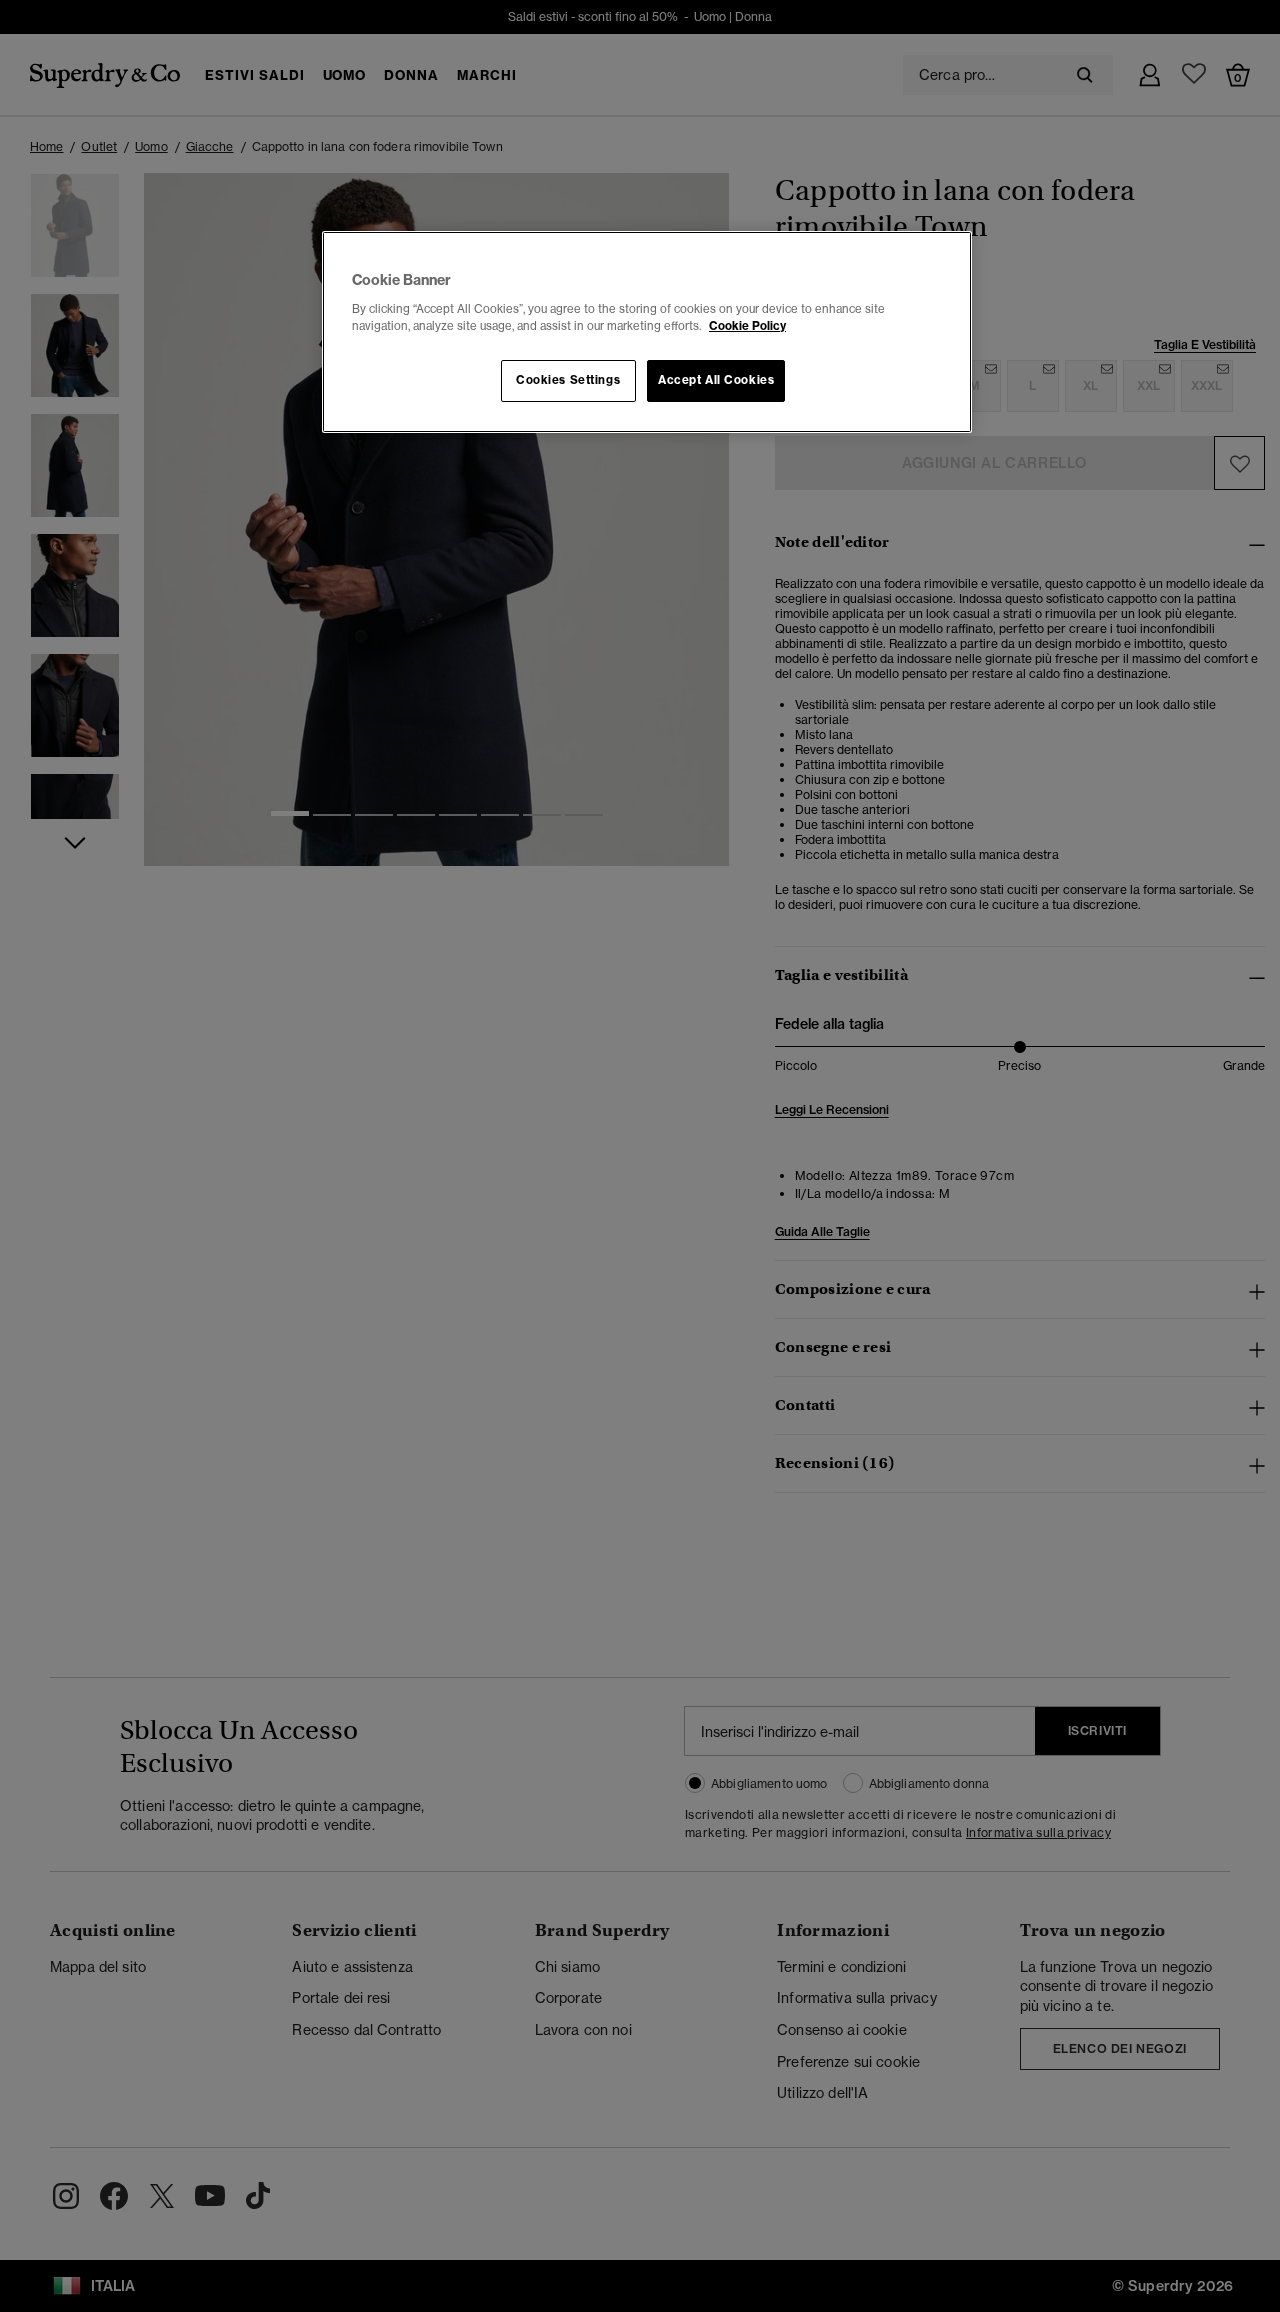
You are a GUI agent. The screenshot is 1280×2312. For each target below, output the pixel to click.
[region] (647, 332)
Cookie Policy (747, 326)
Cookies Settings (568, 380)
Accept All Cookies (716, 380)
